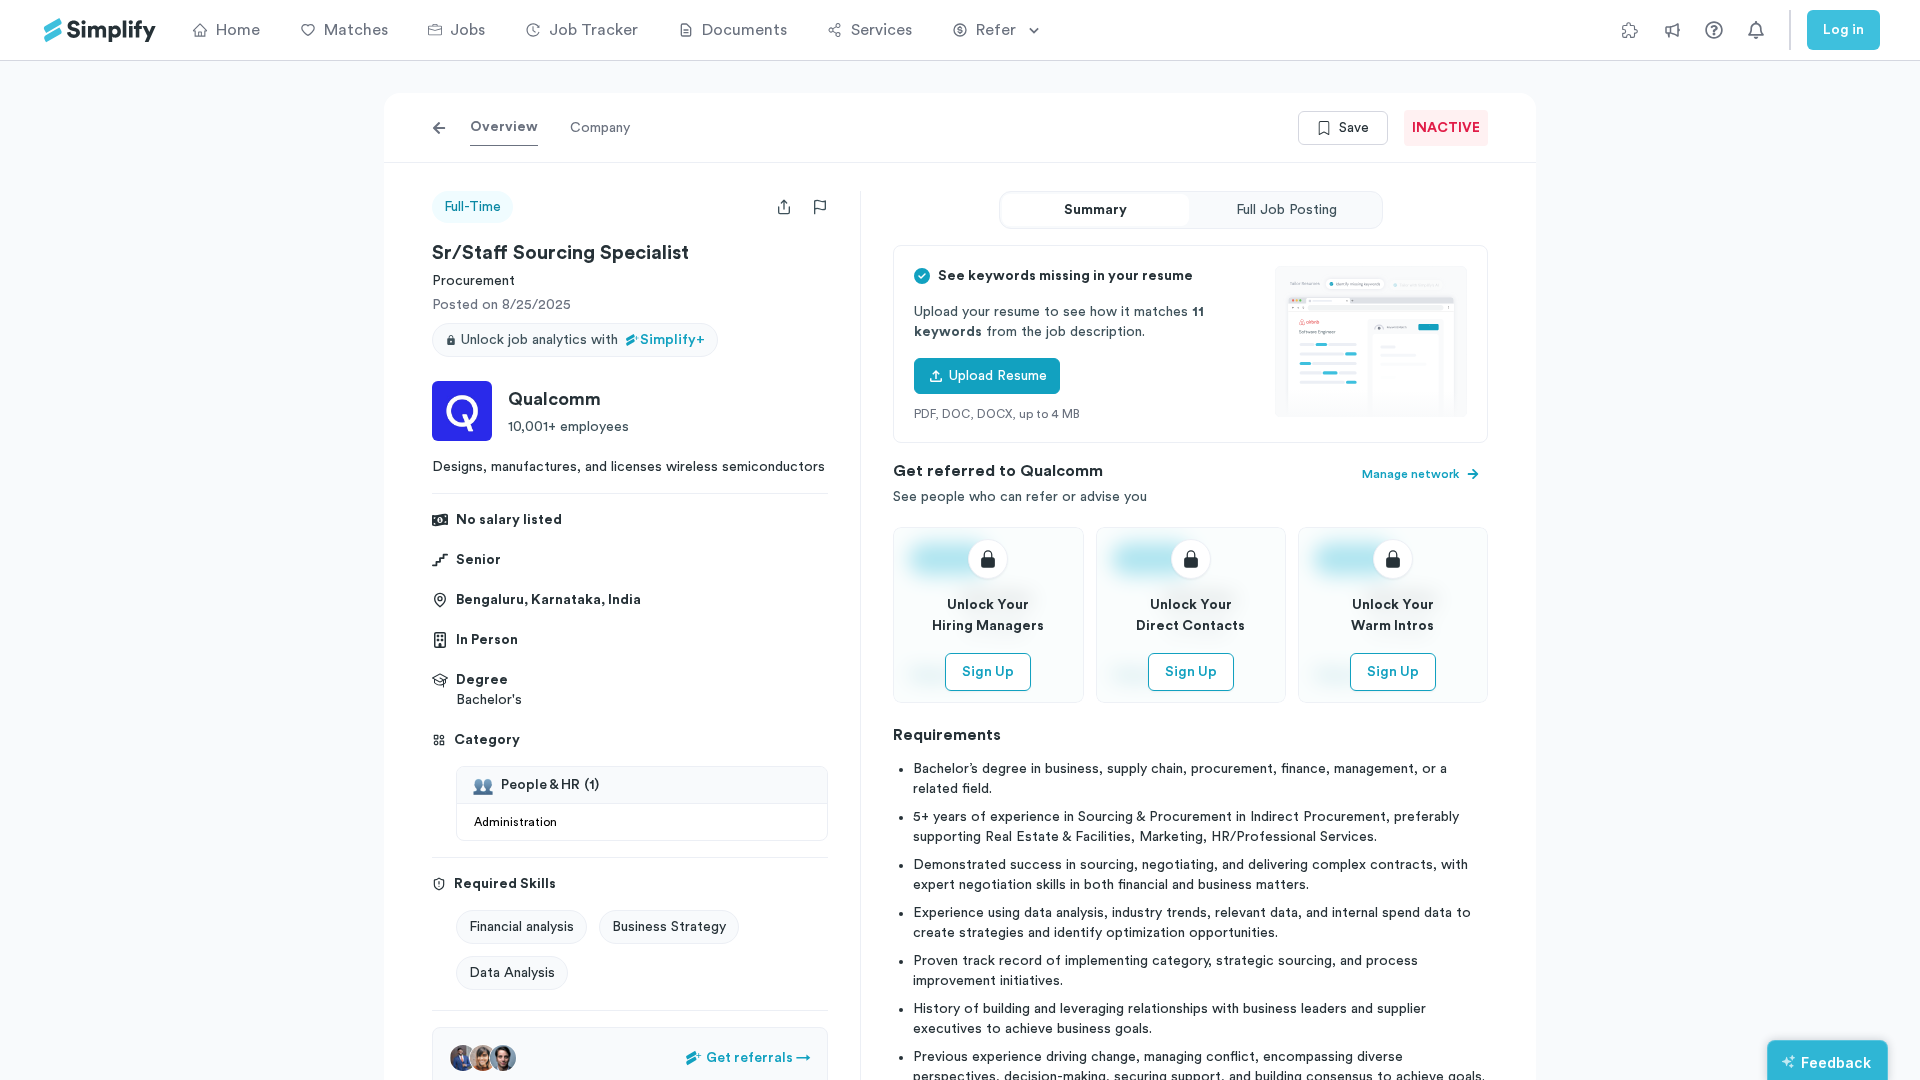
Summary (1095, 210)
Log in (1843, 30)
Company (600, 128)
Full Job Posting (1286, 210)
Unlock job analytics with (583, 340)
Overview (504, 127)
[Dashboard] (100, 30)
